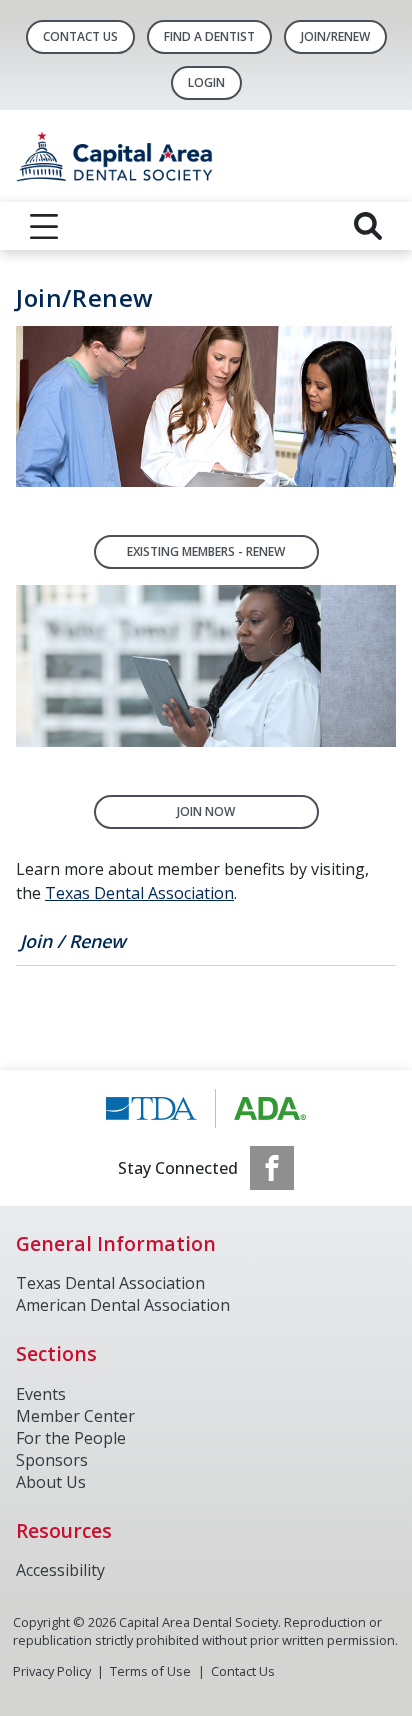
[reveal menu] (44, 226)
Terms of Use (150, 1671)
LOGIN (206, 82)
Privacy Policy (52, 1671)
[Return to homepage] (206, 156)
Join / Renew (73, 941)
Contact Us (80, 36)
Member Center (75, 1416)
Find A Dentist (209, 36)
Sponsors (52, 1460)
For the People (71, 1438)
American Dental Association (123, 1305)
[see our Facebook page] (272, 1168)
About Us (51, 1482)
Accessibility (60, 1570)
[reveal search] (368, 226)
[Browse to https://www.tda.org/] (206, 1108)
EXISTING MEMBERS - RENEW (206, 551)
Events (41, 1394)
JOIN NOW (206, 811)
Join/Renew (335, 36)
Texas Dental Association (139, 893)
